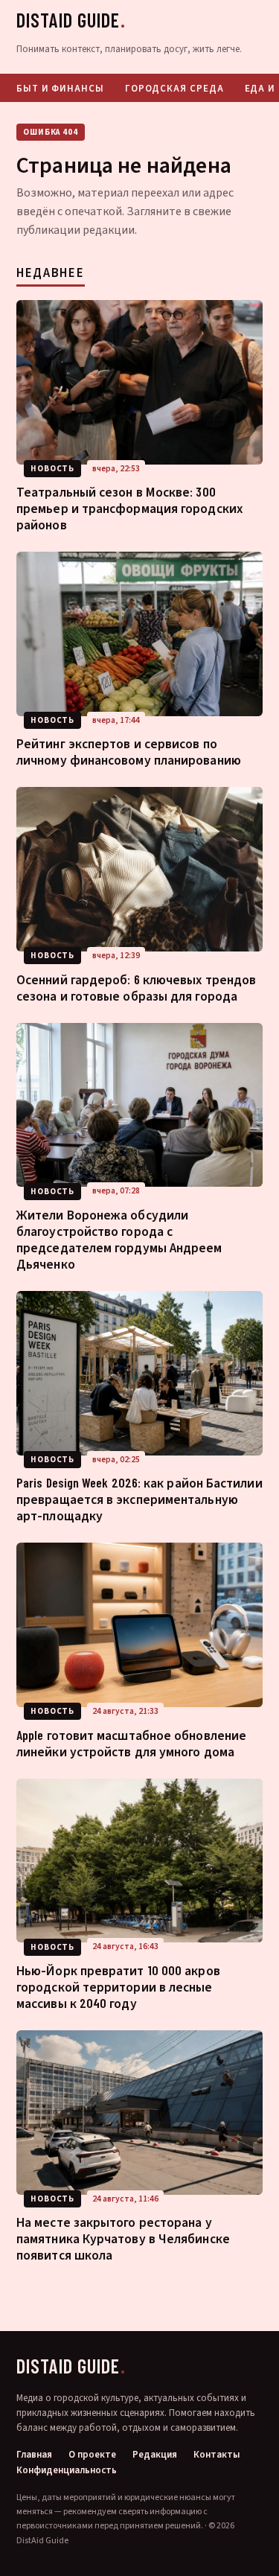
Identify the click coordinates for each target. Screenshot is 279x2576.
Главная (34, 2455)
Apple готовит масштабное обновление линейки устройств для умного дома (131, 1743)
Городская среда (174, 88)
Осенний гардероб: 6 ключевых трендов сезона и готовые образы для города (136, 987)
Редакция (155, 2455)
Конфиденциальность (67, 2471)
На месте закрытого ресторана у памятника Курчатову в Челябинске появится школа (123, 2238)
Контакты (217, 2455)
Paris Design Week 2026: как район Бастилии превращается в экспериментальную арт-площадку (139, 1499)
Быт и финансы (60, 88)
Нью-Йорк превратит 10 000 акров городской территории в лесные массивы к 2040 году (118, 1986)
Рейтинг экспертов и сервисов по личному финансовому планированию (129, 751)
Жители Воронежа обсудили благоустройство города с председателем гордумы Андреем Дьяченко (119, 1239)
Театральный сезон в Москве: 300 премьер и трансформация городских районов (129, 508)
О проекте (92, 2455)
